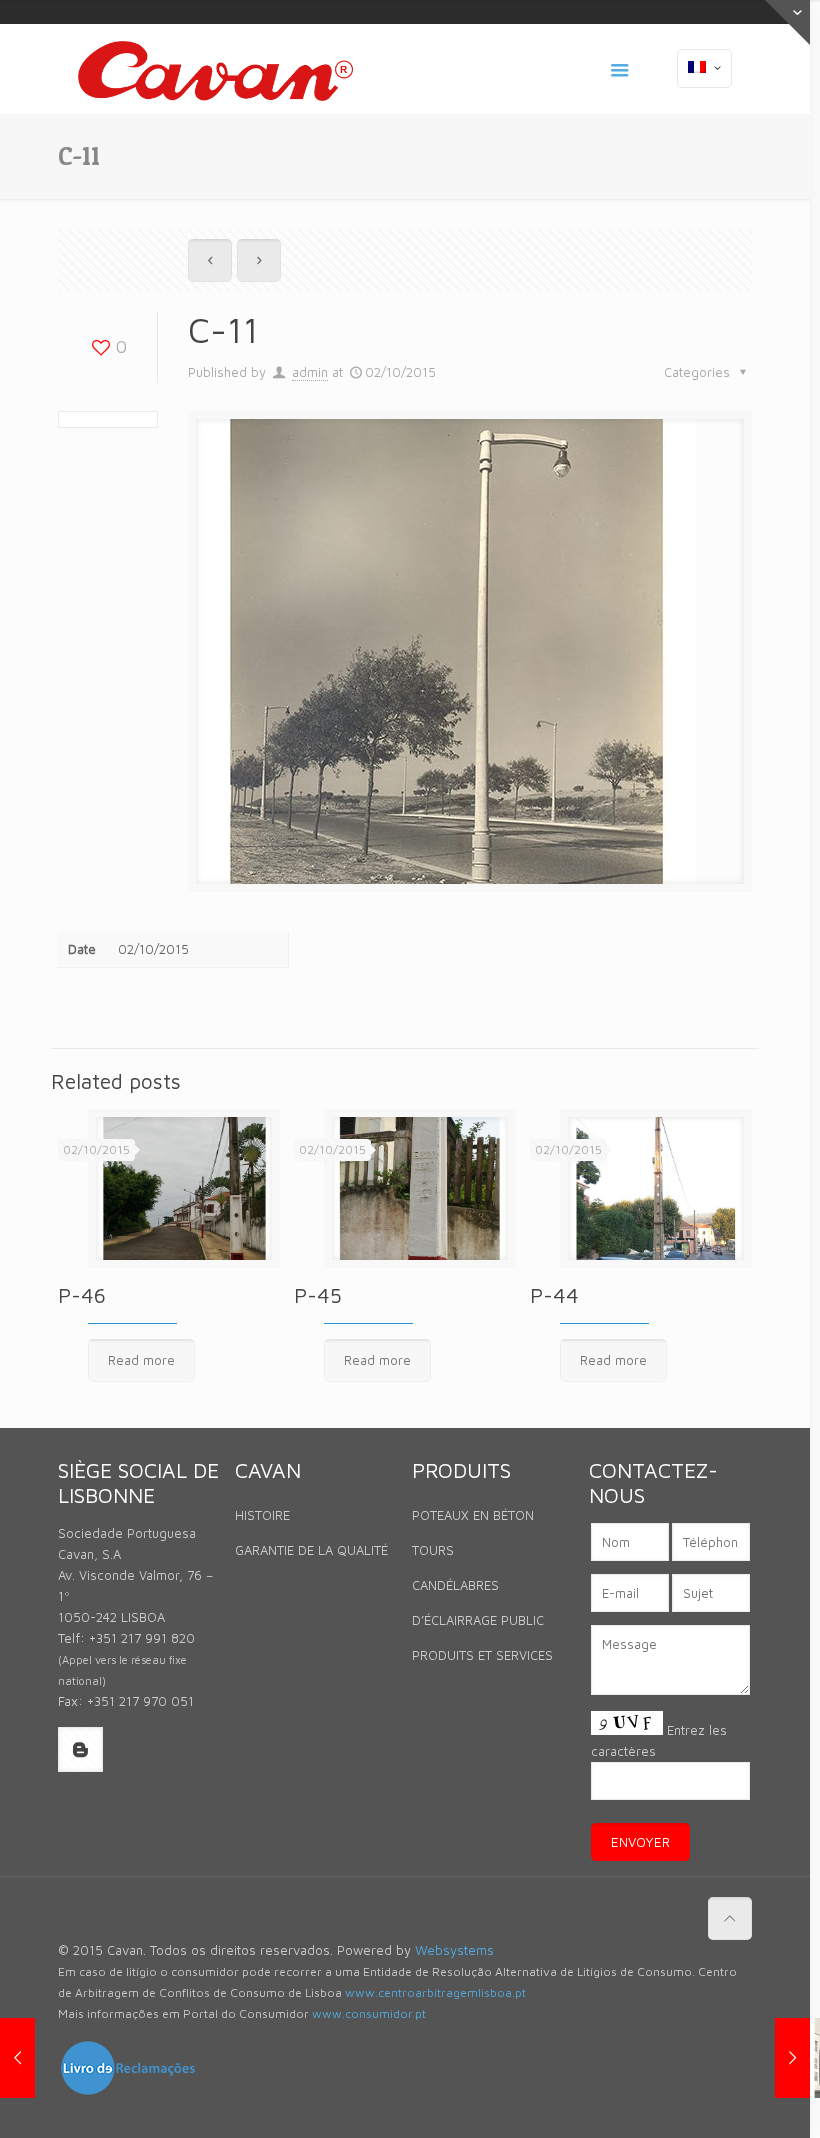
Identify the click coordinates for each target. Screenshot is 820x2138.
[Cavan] (215, 69)
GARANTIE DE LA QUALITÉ (311, 1550)
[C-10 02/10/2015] (17, 2058)
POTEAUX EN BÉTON (473, 1515)
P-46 (82, 1295)
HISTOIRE (262, 1515)
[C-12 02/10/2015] (792, 2058)
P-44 (554, 1295)
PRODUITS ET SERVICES (482, 1655)
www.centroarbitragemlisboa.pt (435, 1992)
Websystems (454, 1950)
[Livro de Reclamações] (128, 2092)
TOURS (433, 1550)
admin (310, 372)
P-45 (318, 1295)
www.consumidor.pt (369, 2013)
